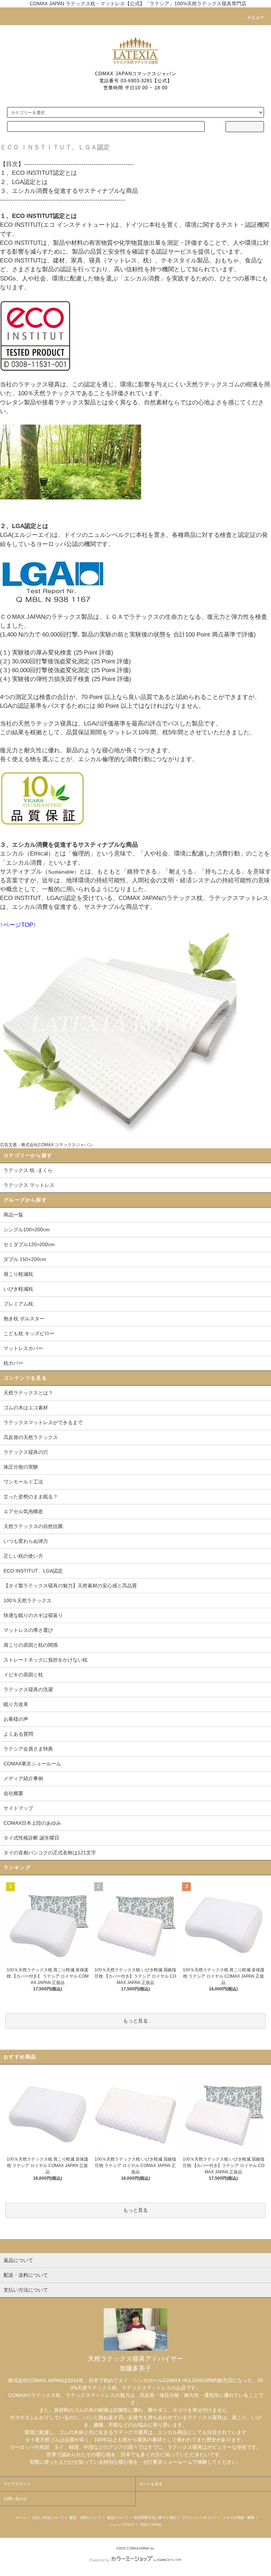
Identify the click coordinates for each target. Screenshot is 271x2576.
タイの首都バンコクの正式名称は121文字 (50, 1853)
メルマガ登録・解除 (239, 2518)
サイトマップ (18, 1808)
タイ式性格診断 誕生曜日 (31, 1838)
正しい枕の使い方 (23, 1556)
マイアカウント (17, 2484)
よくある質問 (18, 1734)
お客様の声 (16, 1719)
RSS (144, 2525)
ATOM (156, 2525)
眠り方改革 (16, 1704)
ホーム (21, 2518)
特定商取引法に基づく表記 (155, 2518)
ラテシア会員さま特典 (28, 1749)
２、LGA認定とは (24, 182)
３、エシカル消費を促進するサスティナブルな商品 (69, 191)
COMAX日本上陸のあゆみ (32, 1823)
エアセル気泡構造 (23, 1511)
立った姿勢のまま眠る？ (31, 1497)
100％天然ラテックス (28, 1600)
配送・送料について (85, 2518)
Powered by (100, 2560)
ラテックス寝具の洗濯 (28, 1689)
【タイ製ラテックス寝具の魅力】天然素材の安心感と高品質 (70, 1586)
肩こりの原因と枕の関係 (31, 1645)
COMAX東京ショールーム (32, 1764)
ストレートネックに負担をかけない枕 (46, 1660)
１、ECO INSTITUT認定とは (38, 173)
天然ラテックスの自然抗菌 (33, 1526)
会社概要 (13, 1793)
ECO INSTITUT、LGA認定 (33, 1571)
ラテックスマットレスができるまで (43, 1422)
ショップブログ (122, 2525)
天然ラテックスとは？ (28, 1393)
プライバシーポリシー (199, 2518)
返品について (118, 2518)
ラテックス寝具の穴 (26, 1452)
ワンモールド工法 (23, 1482)
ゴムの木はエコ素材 (26, 1408)
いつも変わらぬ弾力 (26, 1541)
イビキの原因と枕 (23, 1675)
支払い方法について (48, 2518)
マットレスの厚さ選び (28, 1630)
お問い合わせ (15, 2499)
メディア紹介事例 (23, 1778)
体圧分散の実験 (21, 1467)
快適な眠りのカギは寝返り (33, 1615)
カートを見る (151, 2484)
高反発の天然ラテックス (31, 1437)
